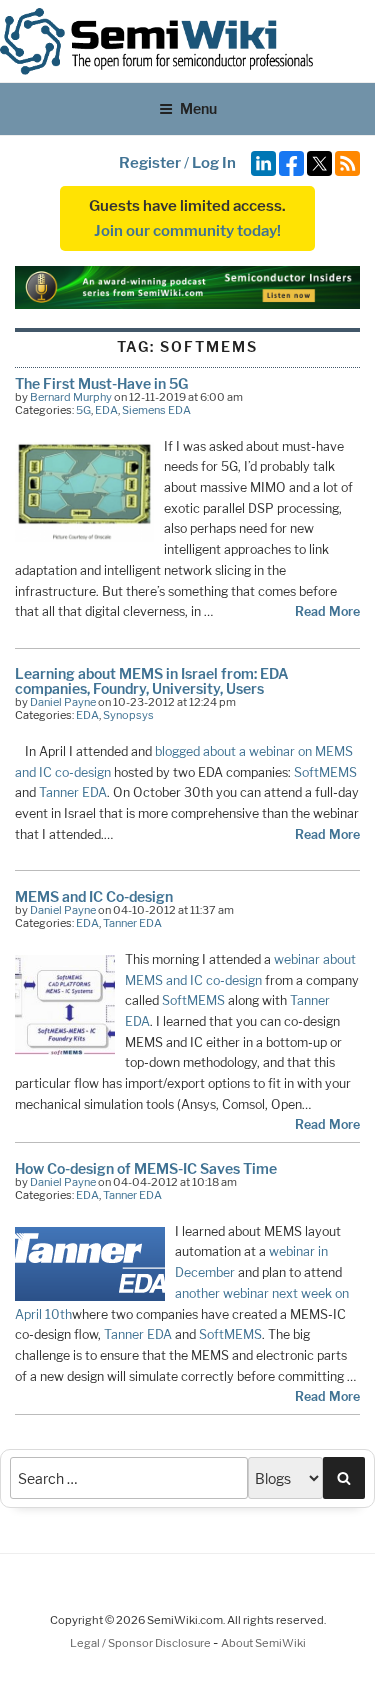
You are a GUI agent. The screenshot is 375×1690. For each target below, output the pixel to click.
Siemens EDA (156, 410)
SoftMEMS (325, 772)
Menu (198, 108)
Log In (214, 163)
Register (150, 163)
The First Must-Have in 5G (101, 383)
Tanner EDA (73, 792)
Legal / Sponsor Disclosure (141, 1643)
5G (83, 410)
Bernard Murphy (71, 397)
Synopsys (128, 715)
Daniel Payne (63, 702)
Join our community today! (187, 231)
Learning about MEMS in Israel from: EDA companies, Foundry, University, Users (152, 680)
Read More (327, 611)
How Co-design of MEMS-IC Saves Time (146, 1168)
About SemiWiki (263, 1643)
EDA (106, 410)
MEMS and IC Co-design (94, 896)
